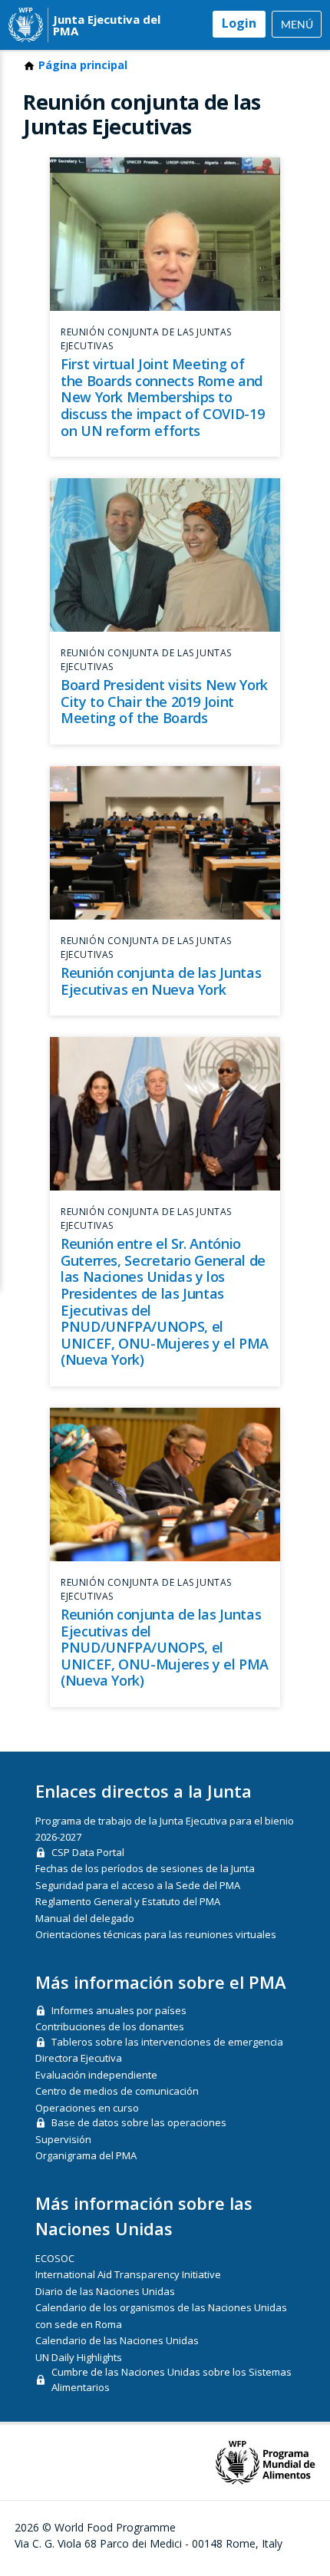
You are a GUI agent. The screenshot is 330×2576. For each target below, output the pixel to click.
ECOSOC (55, 2258)
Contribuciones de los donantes (110, 2026)
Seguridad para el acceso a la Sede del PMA (138, 1885)
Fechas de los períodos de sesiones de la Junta (145, 1868)
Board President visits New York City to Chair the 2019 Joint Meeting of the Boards (164, 701)
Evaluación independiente (96, 2075)
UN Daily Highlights (79, 2357)
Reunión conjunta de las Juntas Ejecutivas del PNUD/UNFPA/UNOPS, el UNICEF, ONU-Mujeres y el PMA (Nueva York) (165, 1647)
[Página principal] (26, 25)
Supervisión (63, 2139)
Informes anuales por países (119, 2010)
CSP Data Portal (88, 1852)
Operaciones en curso (87, 2108)
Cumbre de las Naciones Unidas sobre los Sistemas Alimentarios (172, 2379)
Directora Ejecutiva (79, 2058)
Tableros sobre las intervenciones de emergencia (167, 2042)
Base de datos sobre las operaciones (139, 2122)
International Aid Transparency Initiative (128, 2274)
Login (239, 23)
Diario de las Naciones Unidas (105, 2291)
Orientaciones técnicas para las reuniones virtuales (156, 1934)
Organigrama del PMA (86, 2155)
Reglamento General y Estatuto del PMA (128, 1901)
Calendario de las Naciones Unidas (117, 2340)
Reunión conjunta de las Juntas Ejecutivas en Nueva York (161, 981)
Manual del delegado (85, 1918)
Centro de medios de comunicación (117, 2091)
